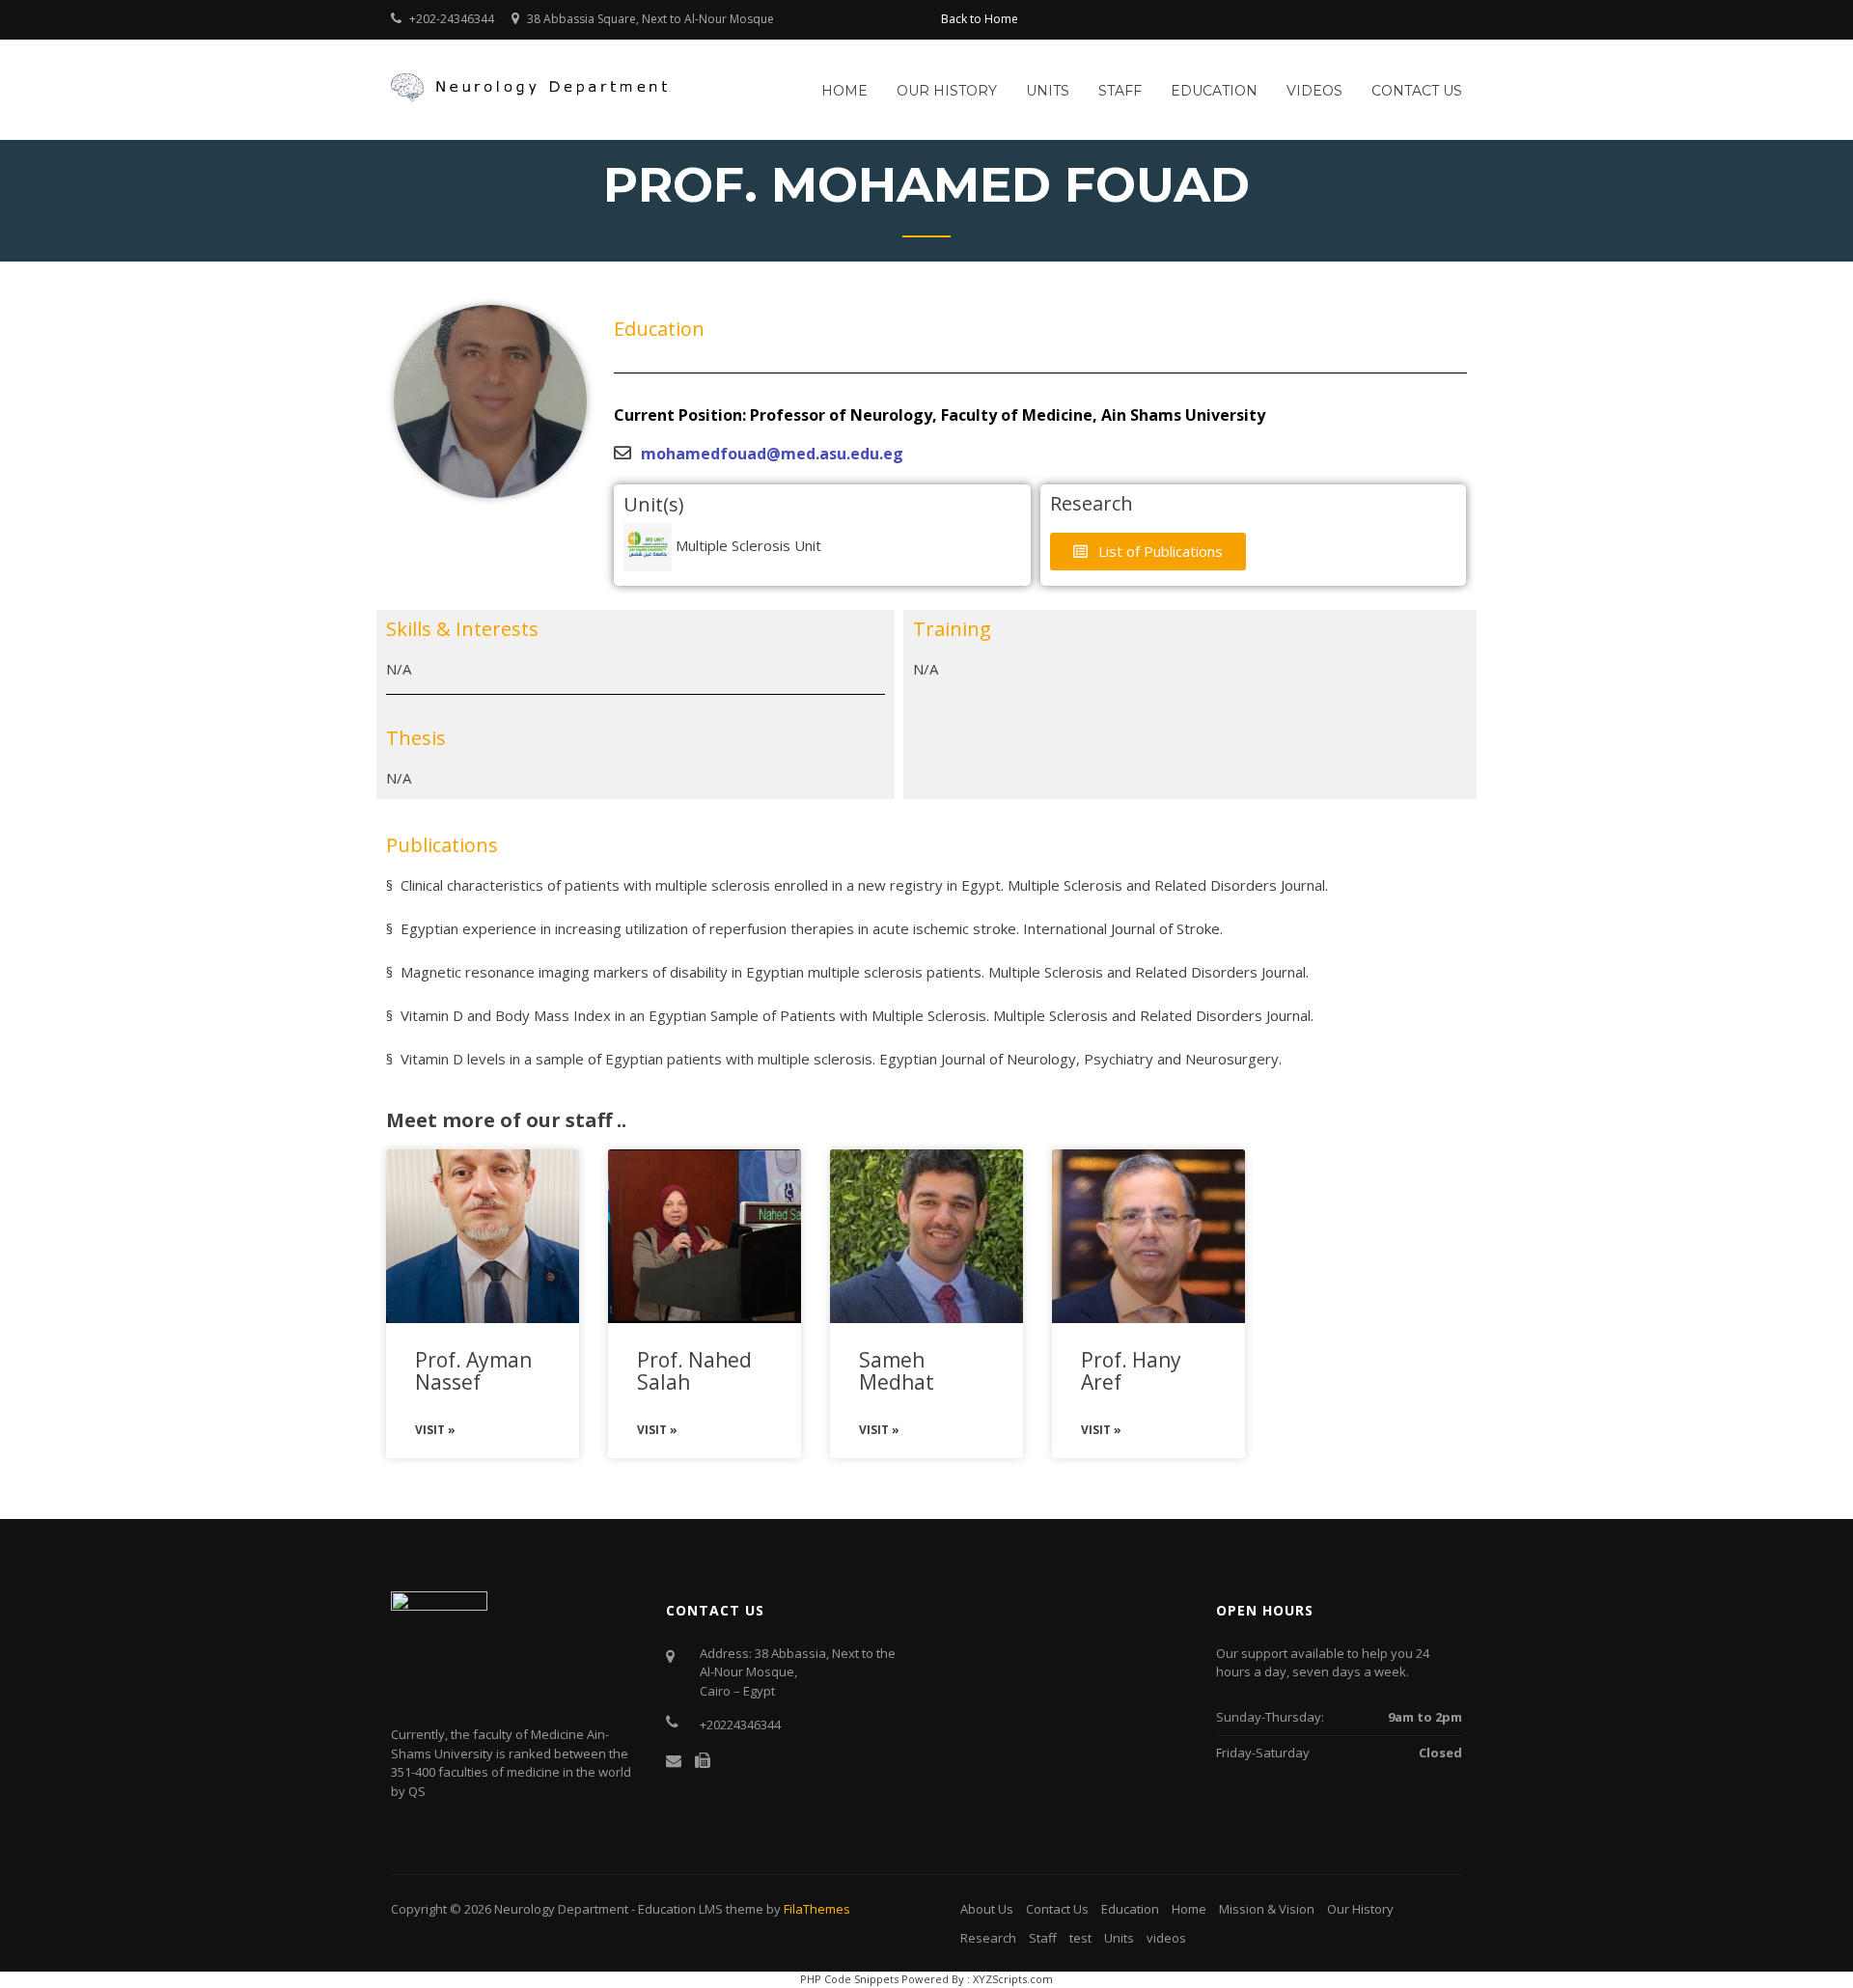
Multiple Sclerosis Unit (747, 545)
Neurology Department (561, 1909)
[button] (1148, 552)
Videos (1314, 91)
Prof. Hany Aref (1131, 1371)
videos (1166, 1938)
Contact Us (1417, 91)
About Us (987, 1909)
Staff (1120, 91)
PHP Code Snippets (849, 1979)
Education (1214, 91)
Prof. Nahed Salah (694, 1371)
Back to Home (980, 19)
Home (844, 91)
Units (1048, 91)
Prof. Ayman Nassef (473, 1371)
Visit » (435, 1430)
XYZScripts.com (1013, 1979)
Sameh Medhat (897, 1371)
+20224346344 (740, 1725)
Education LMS (680, 1909)
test (1080, 1938)
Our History (947, 91)
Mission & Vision (1267, 1909)
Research (988, 1938)
